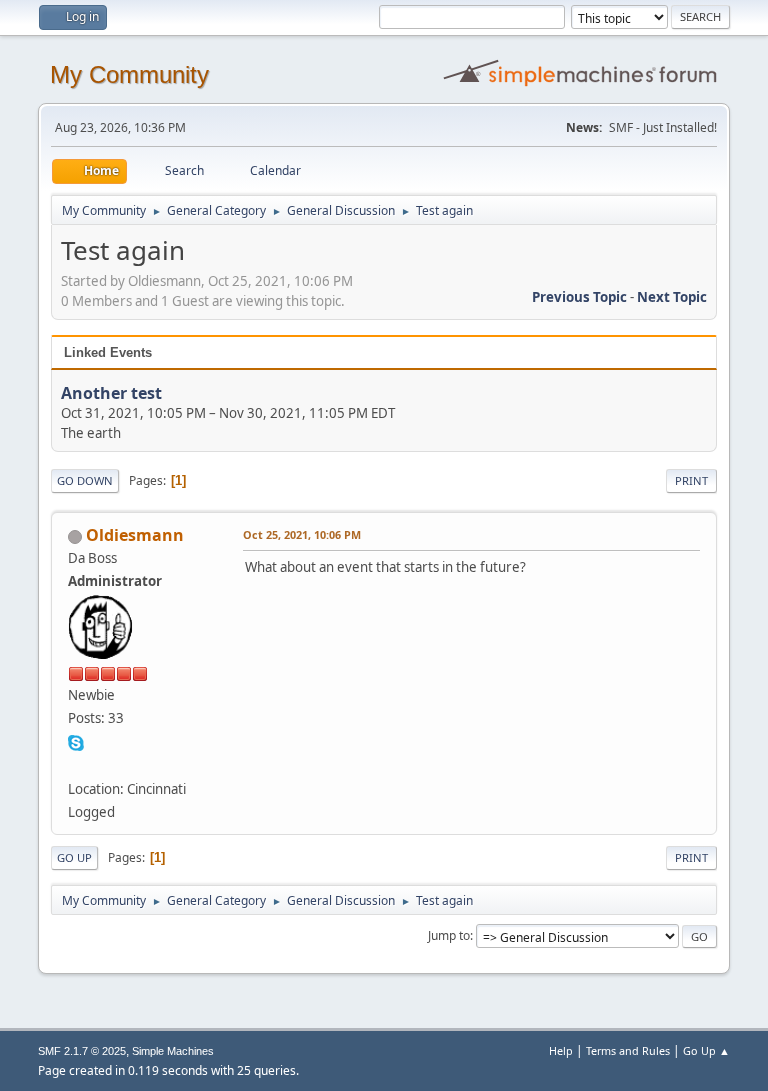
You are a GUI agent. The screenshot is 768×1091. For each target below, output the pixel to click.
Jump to (449, 935)
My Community (129, 74)
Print (691, 480)
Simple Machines (173, 1051)
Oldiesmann (135, 535)
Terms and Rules (628, 1050)
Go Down (85, 480)
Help (561, 1050)
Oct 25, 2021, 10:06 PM (302, 534)
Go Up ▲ (706, 1050)
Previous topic (579, 297)
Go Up (74, 857)
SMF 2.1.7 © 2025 (82, 1051)
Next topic (672, 297)
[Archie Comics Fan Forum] (76, 764)
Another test (111, 393)
